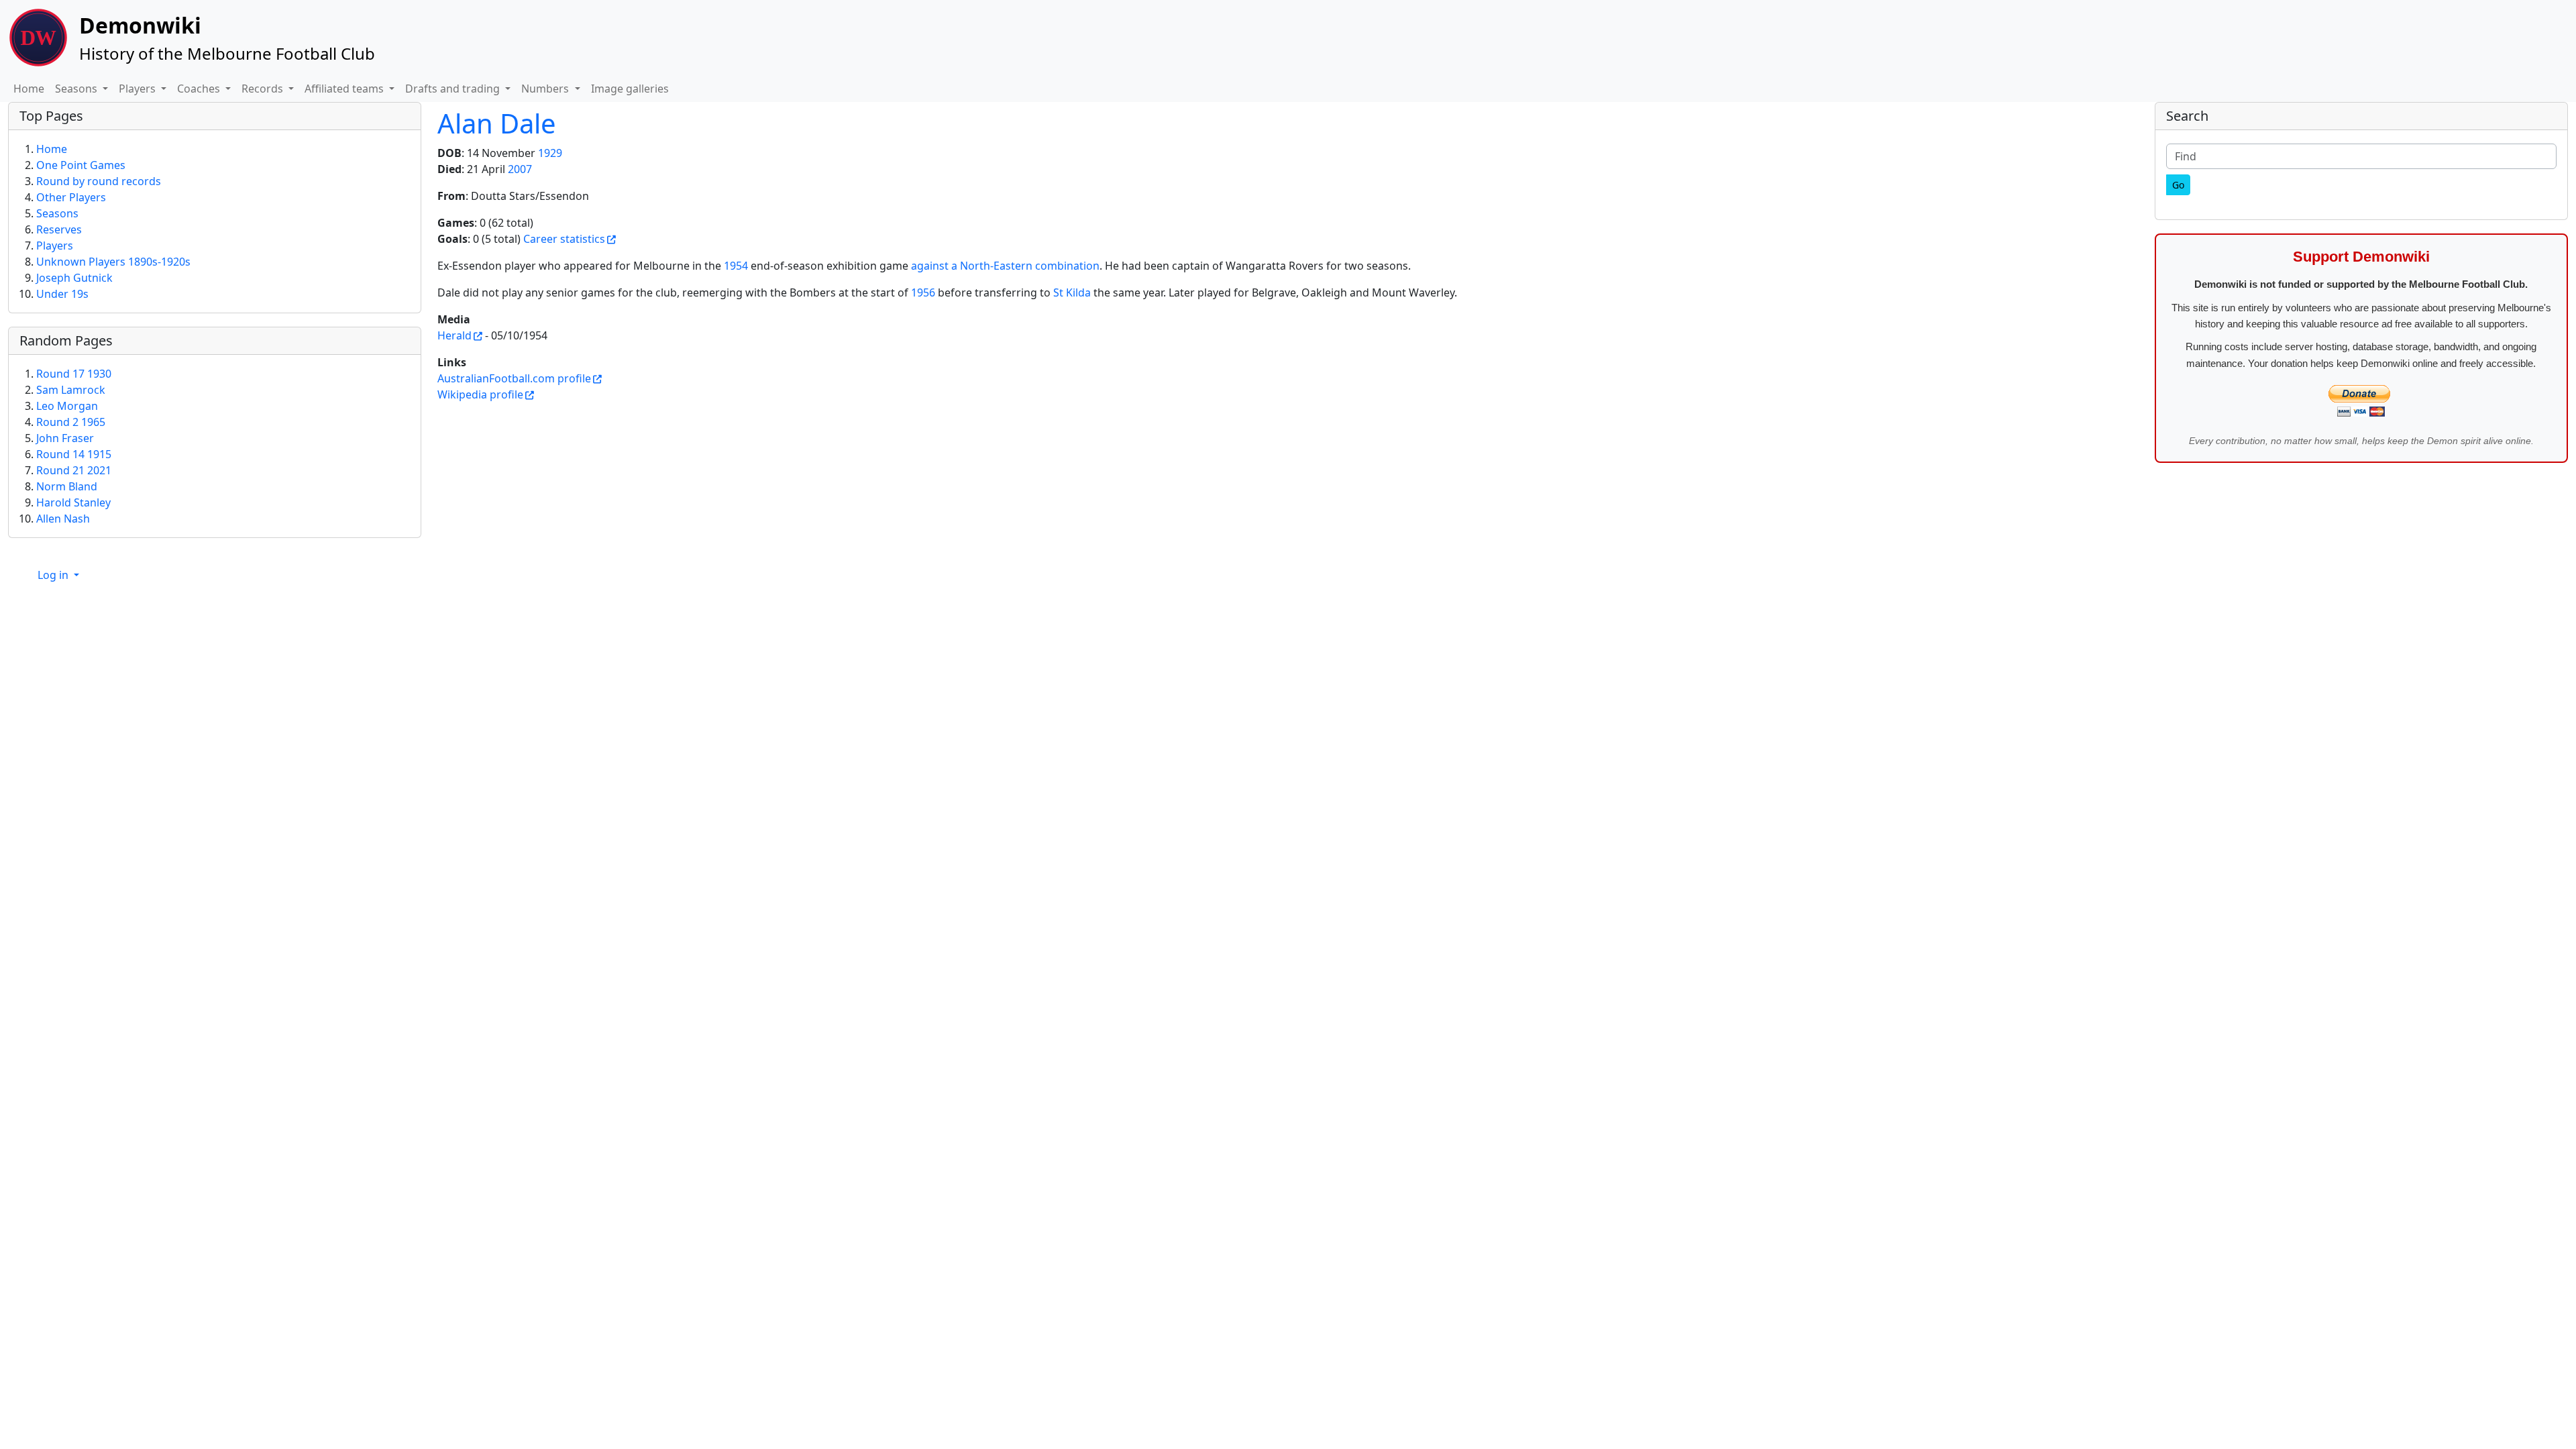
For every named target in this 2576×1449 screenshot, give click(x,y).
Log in (54, 575)
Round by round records (99, 181)
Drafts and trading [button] (454, 89)
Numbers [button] (546, 89)
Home (29, 89)
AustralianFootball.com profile (514, 378)
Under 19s (62, 294)
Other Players (71, 197)
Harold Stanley (73, 502)
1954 (736, 266)
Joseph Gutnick (74, 278)
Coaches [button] (200, 89)
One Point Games (81, 165)
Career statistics (564, 239)
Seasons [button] (77, 89)
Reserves (59, 229)
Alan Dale (497, 123)
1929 (550, 153)
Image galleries (630, 89)
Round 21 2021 (74, 470)
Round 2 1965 (71, 422)
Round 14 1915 (74, 454)
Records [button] (264, 89)
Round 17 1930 (74, 374)
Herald (454, 335)
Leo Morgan (67, 406)
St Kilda (1072, 292)
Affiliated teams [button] (345, 89)
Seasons (57, 213)
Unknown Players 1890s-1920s (113, 262)
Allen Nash (63, 519)
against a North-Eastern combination (1005, 266)
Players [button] (139, 89)
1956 (923, 292)
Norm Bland (67, 486)
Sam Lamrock (71, 390)
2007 (520, 169)
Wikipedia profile (480, 394)
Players (55, 246)
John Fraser (65, 438)
